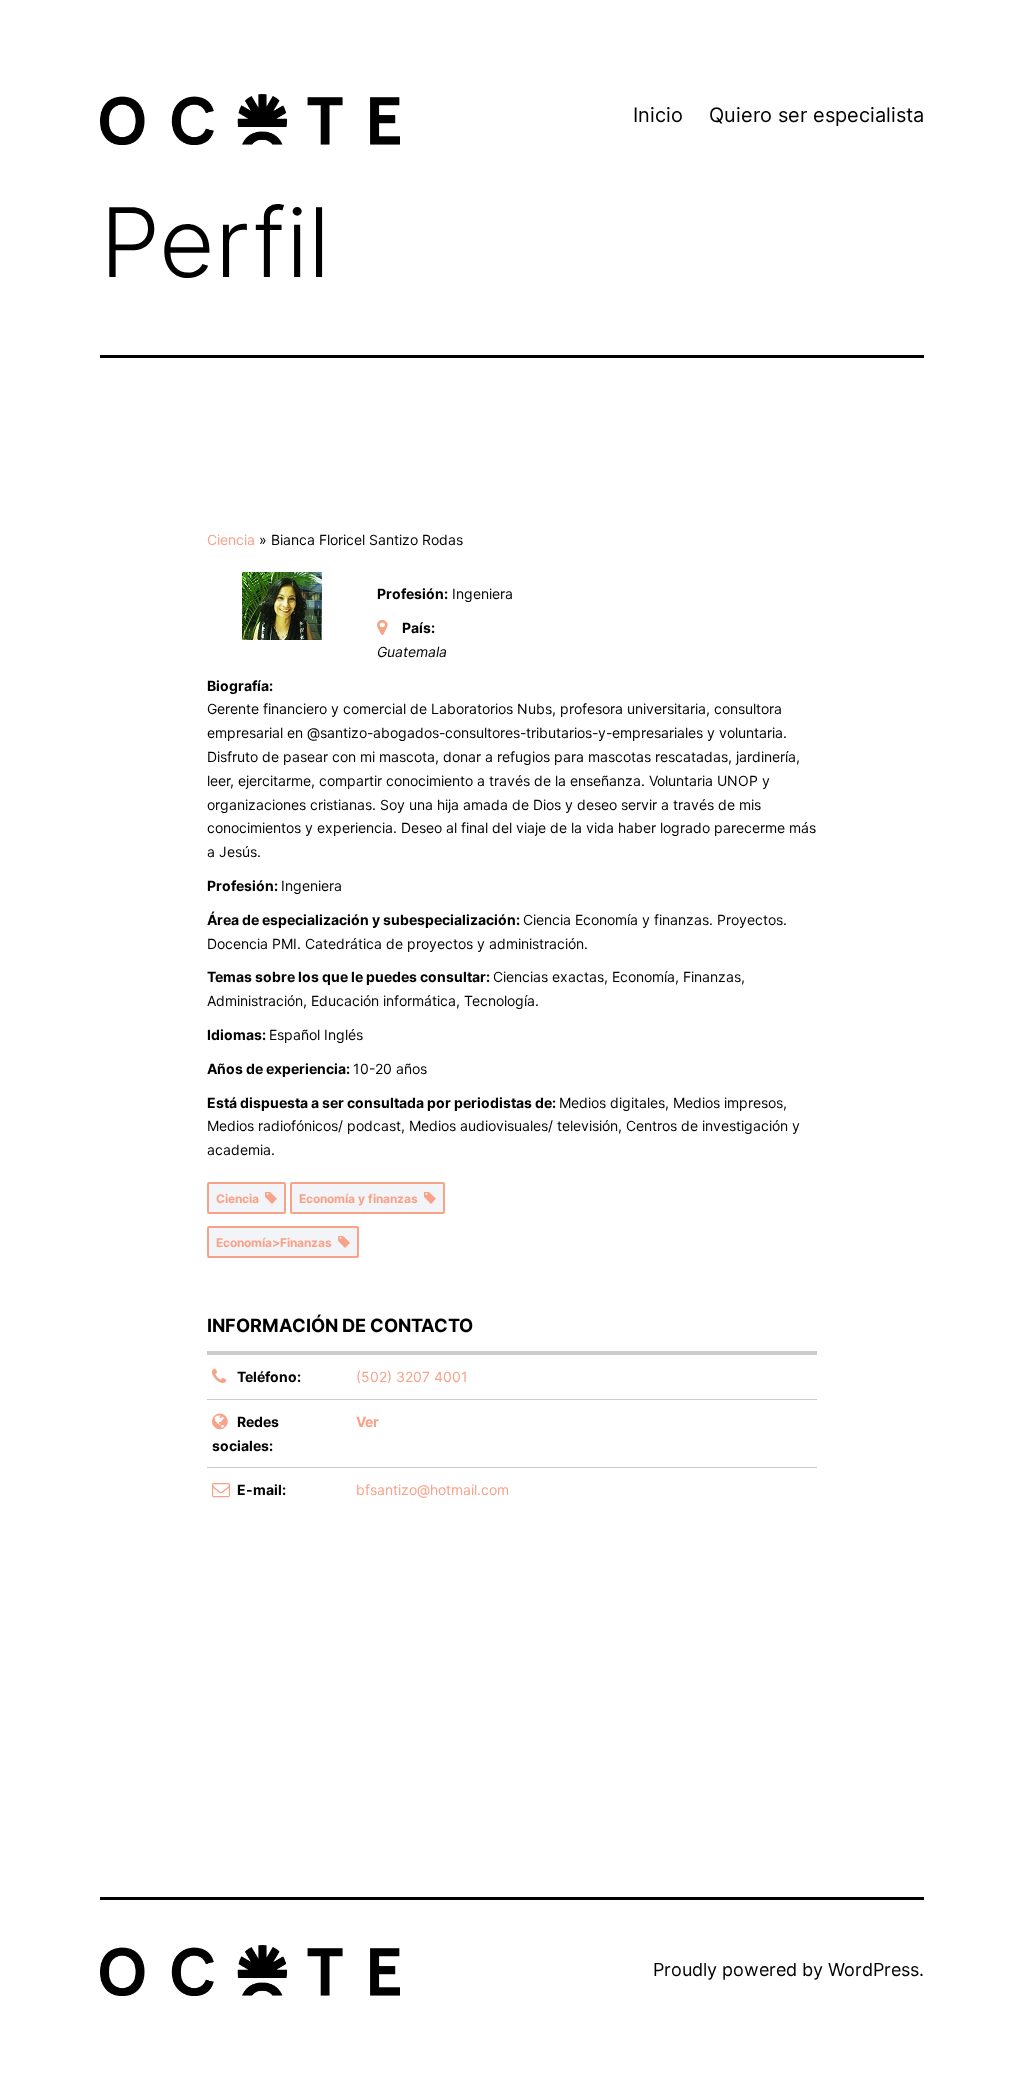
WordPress (873, 1969)
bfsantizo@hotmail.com (432, 1489)
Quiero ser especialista (816, 115)
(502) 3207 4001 (412, 1376)
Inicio (658, 115)
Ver (367, 1421)
